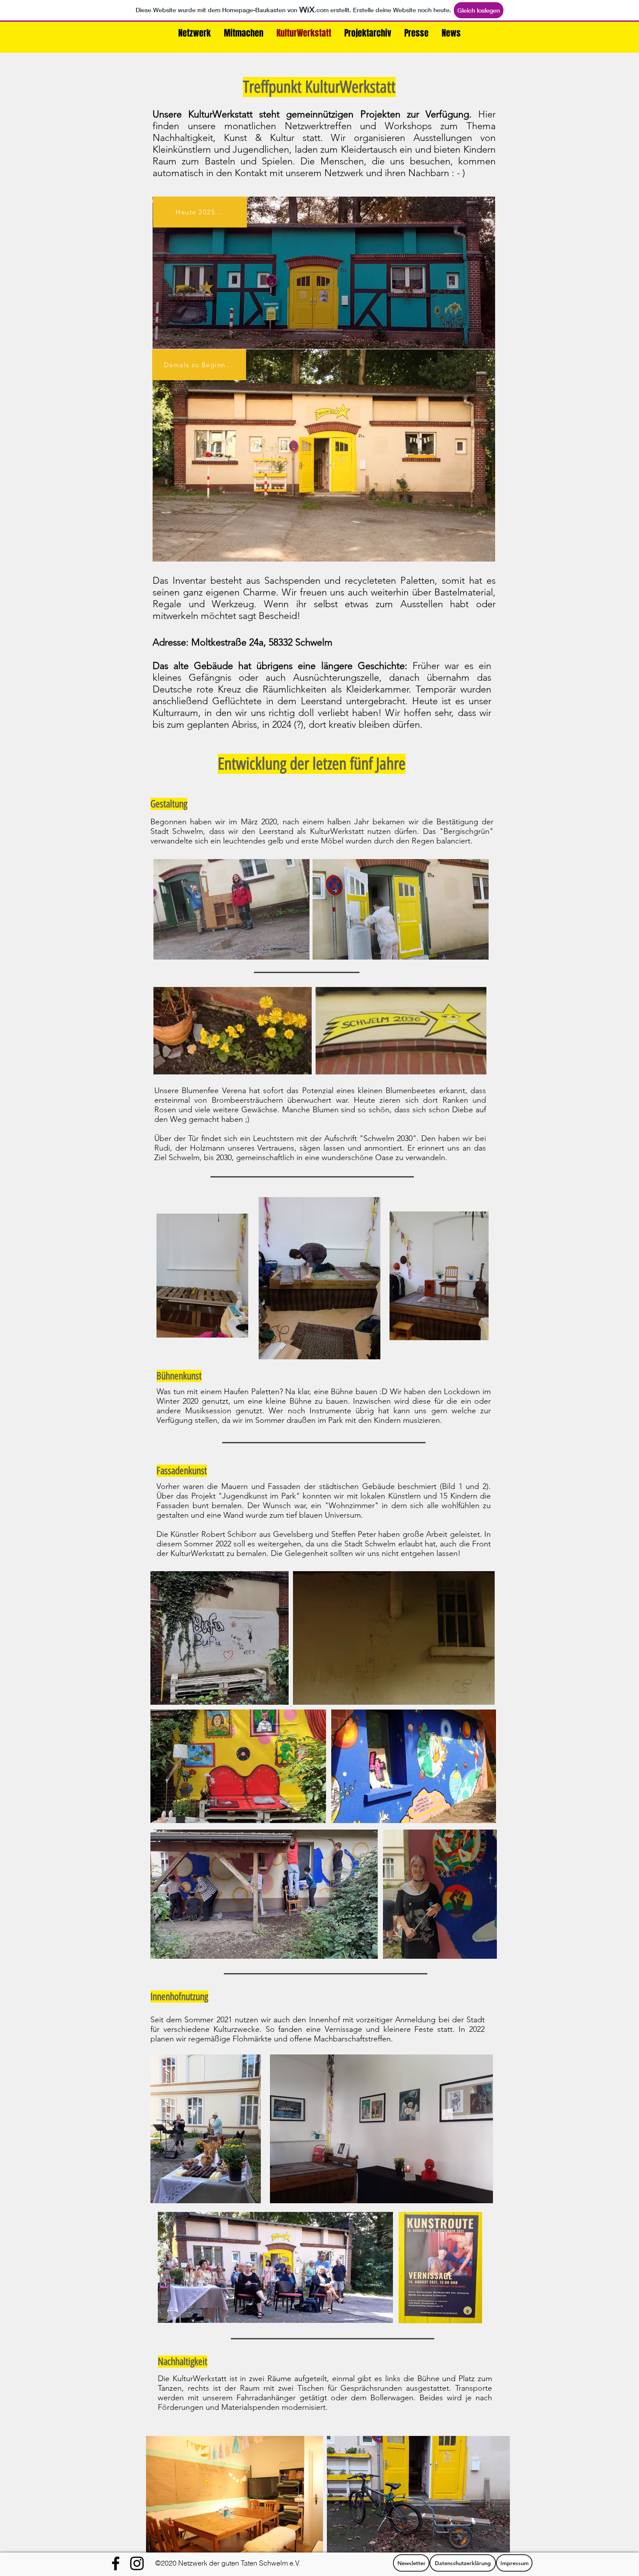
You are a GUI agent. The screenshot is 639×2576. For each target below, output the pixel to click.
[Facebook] (116, 2563)
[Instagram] (137, 2563)
